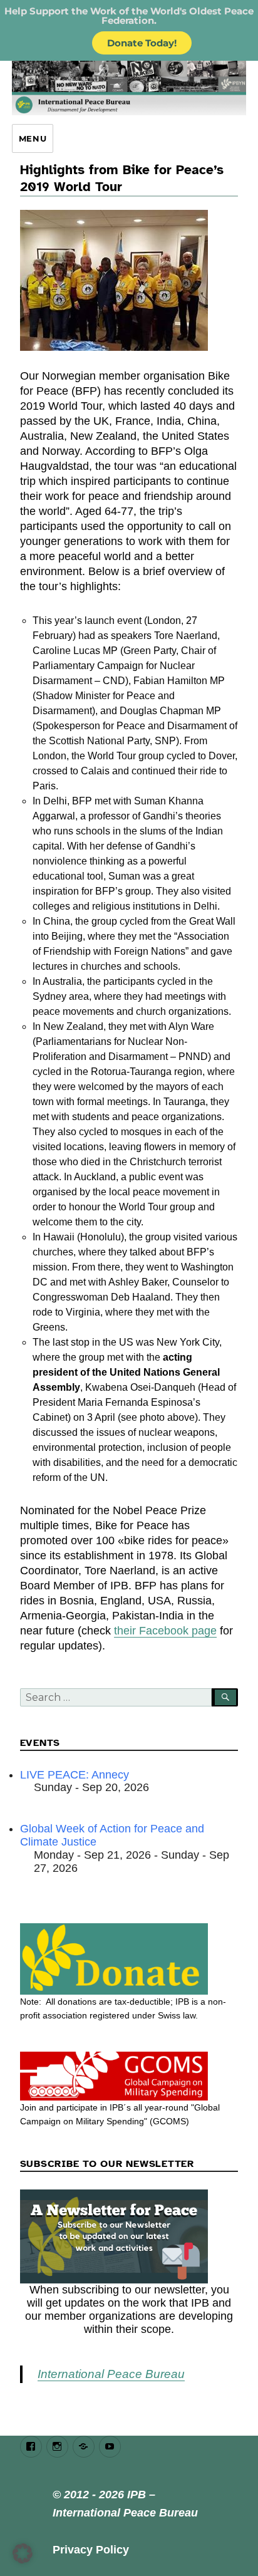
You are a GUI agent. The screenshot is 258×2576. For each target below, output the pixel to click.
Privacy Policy (91, 2550)
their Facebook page (165, 1631)
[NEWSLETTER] (129, 2236)
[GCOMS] (129, 2076)
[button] (23, 2553)
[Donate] (129, 1959)
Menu (33, 138)
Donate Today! (142, 43)
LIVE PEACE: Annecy (75, 1775)
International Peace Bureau (111, 2374)
